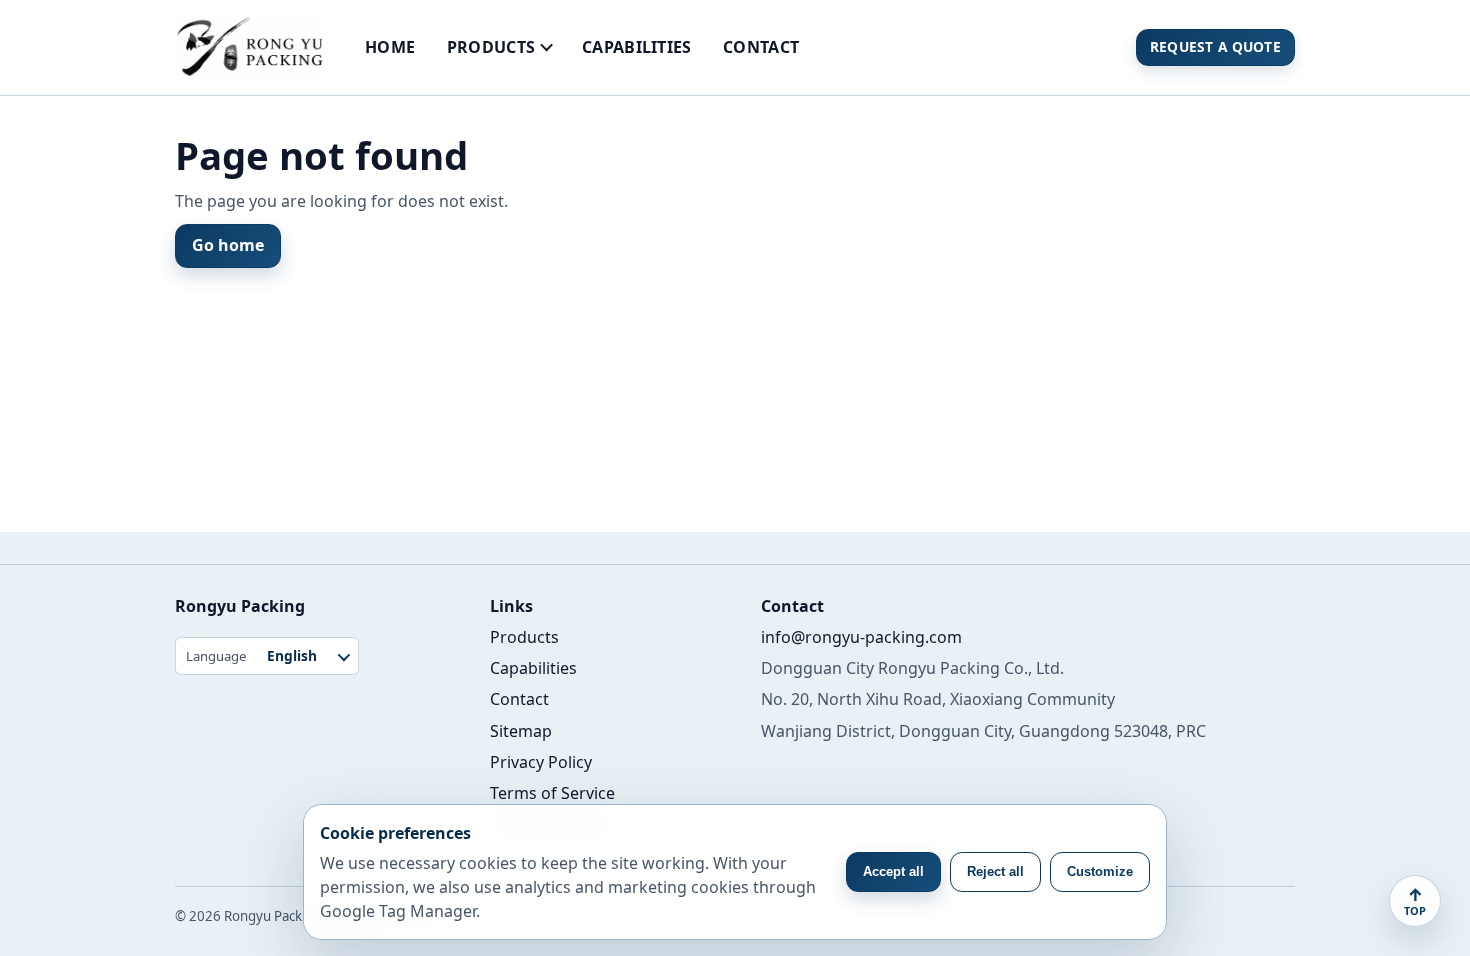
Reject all (995, 871)
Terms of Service (552, 793)
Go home (228, 245)
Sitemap (521, 731)
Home (390, 47)
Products (491, 47)
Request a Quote (1215, 46)
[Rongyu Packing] (249, 47)
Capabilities (637, 47)
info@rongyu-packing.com (861, 637)
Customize (1100, 871)
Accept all (893, 871)
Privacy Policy (541, 762)
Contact (761, 47)
